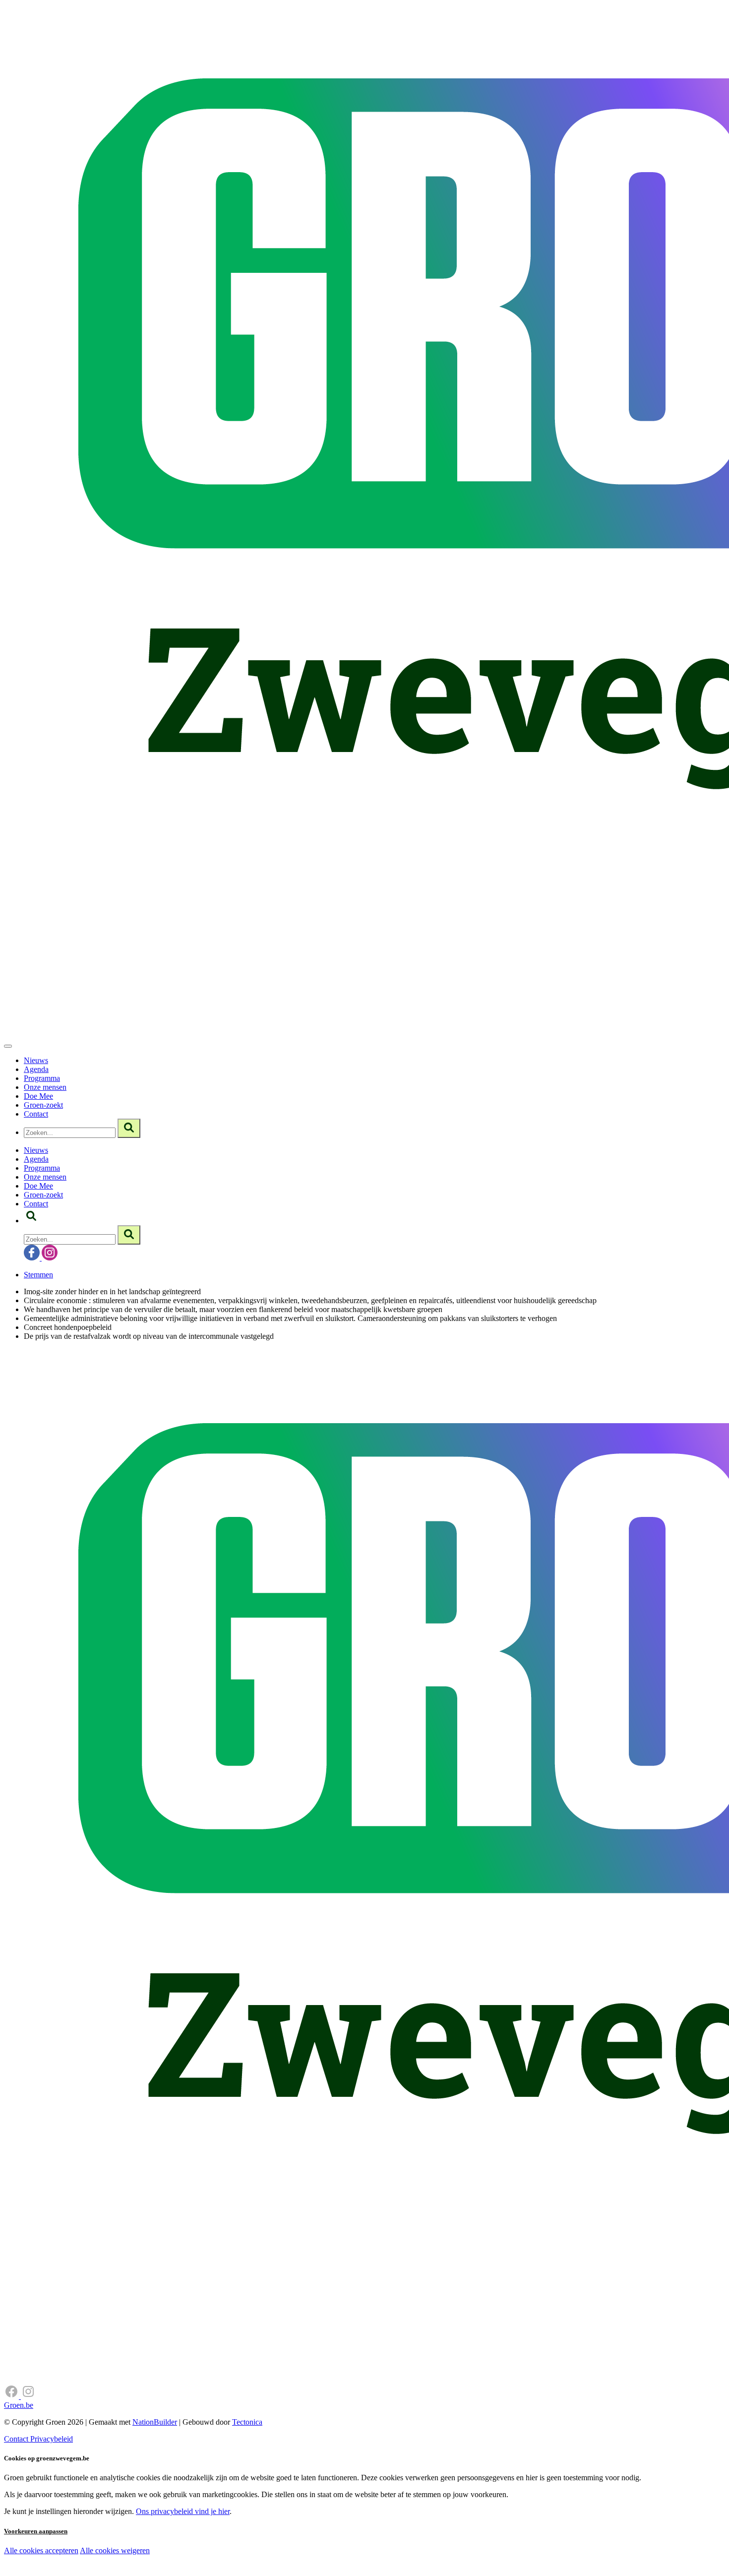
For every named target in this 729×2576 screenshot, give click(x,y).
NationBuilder (155, 2422)
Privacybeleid (52, 2439)
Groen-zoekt (43, 1105)
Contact (36, 1114)
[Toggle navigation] (8, 1046)
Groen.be (19, 2405)
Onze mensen (45, 1087)
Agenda (36, 1069)
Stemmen (38, 1275)
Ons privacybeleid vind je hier (183, 2511)
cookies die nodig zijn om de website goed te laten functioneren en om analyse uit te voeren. (219, 2561)
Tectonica (247, 2422)
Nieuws (36, 1060)
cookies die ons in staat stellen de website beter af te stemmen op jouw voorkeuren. (178, 2571)
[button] (31, 1221)
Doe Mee (38, 1096)
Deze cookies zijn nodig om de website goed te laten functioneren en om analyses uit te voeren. (204, 2551)
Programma (42, 1078)
